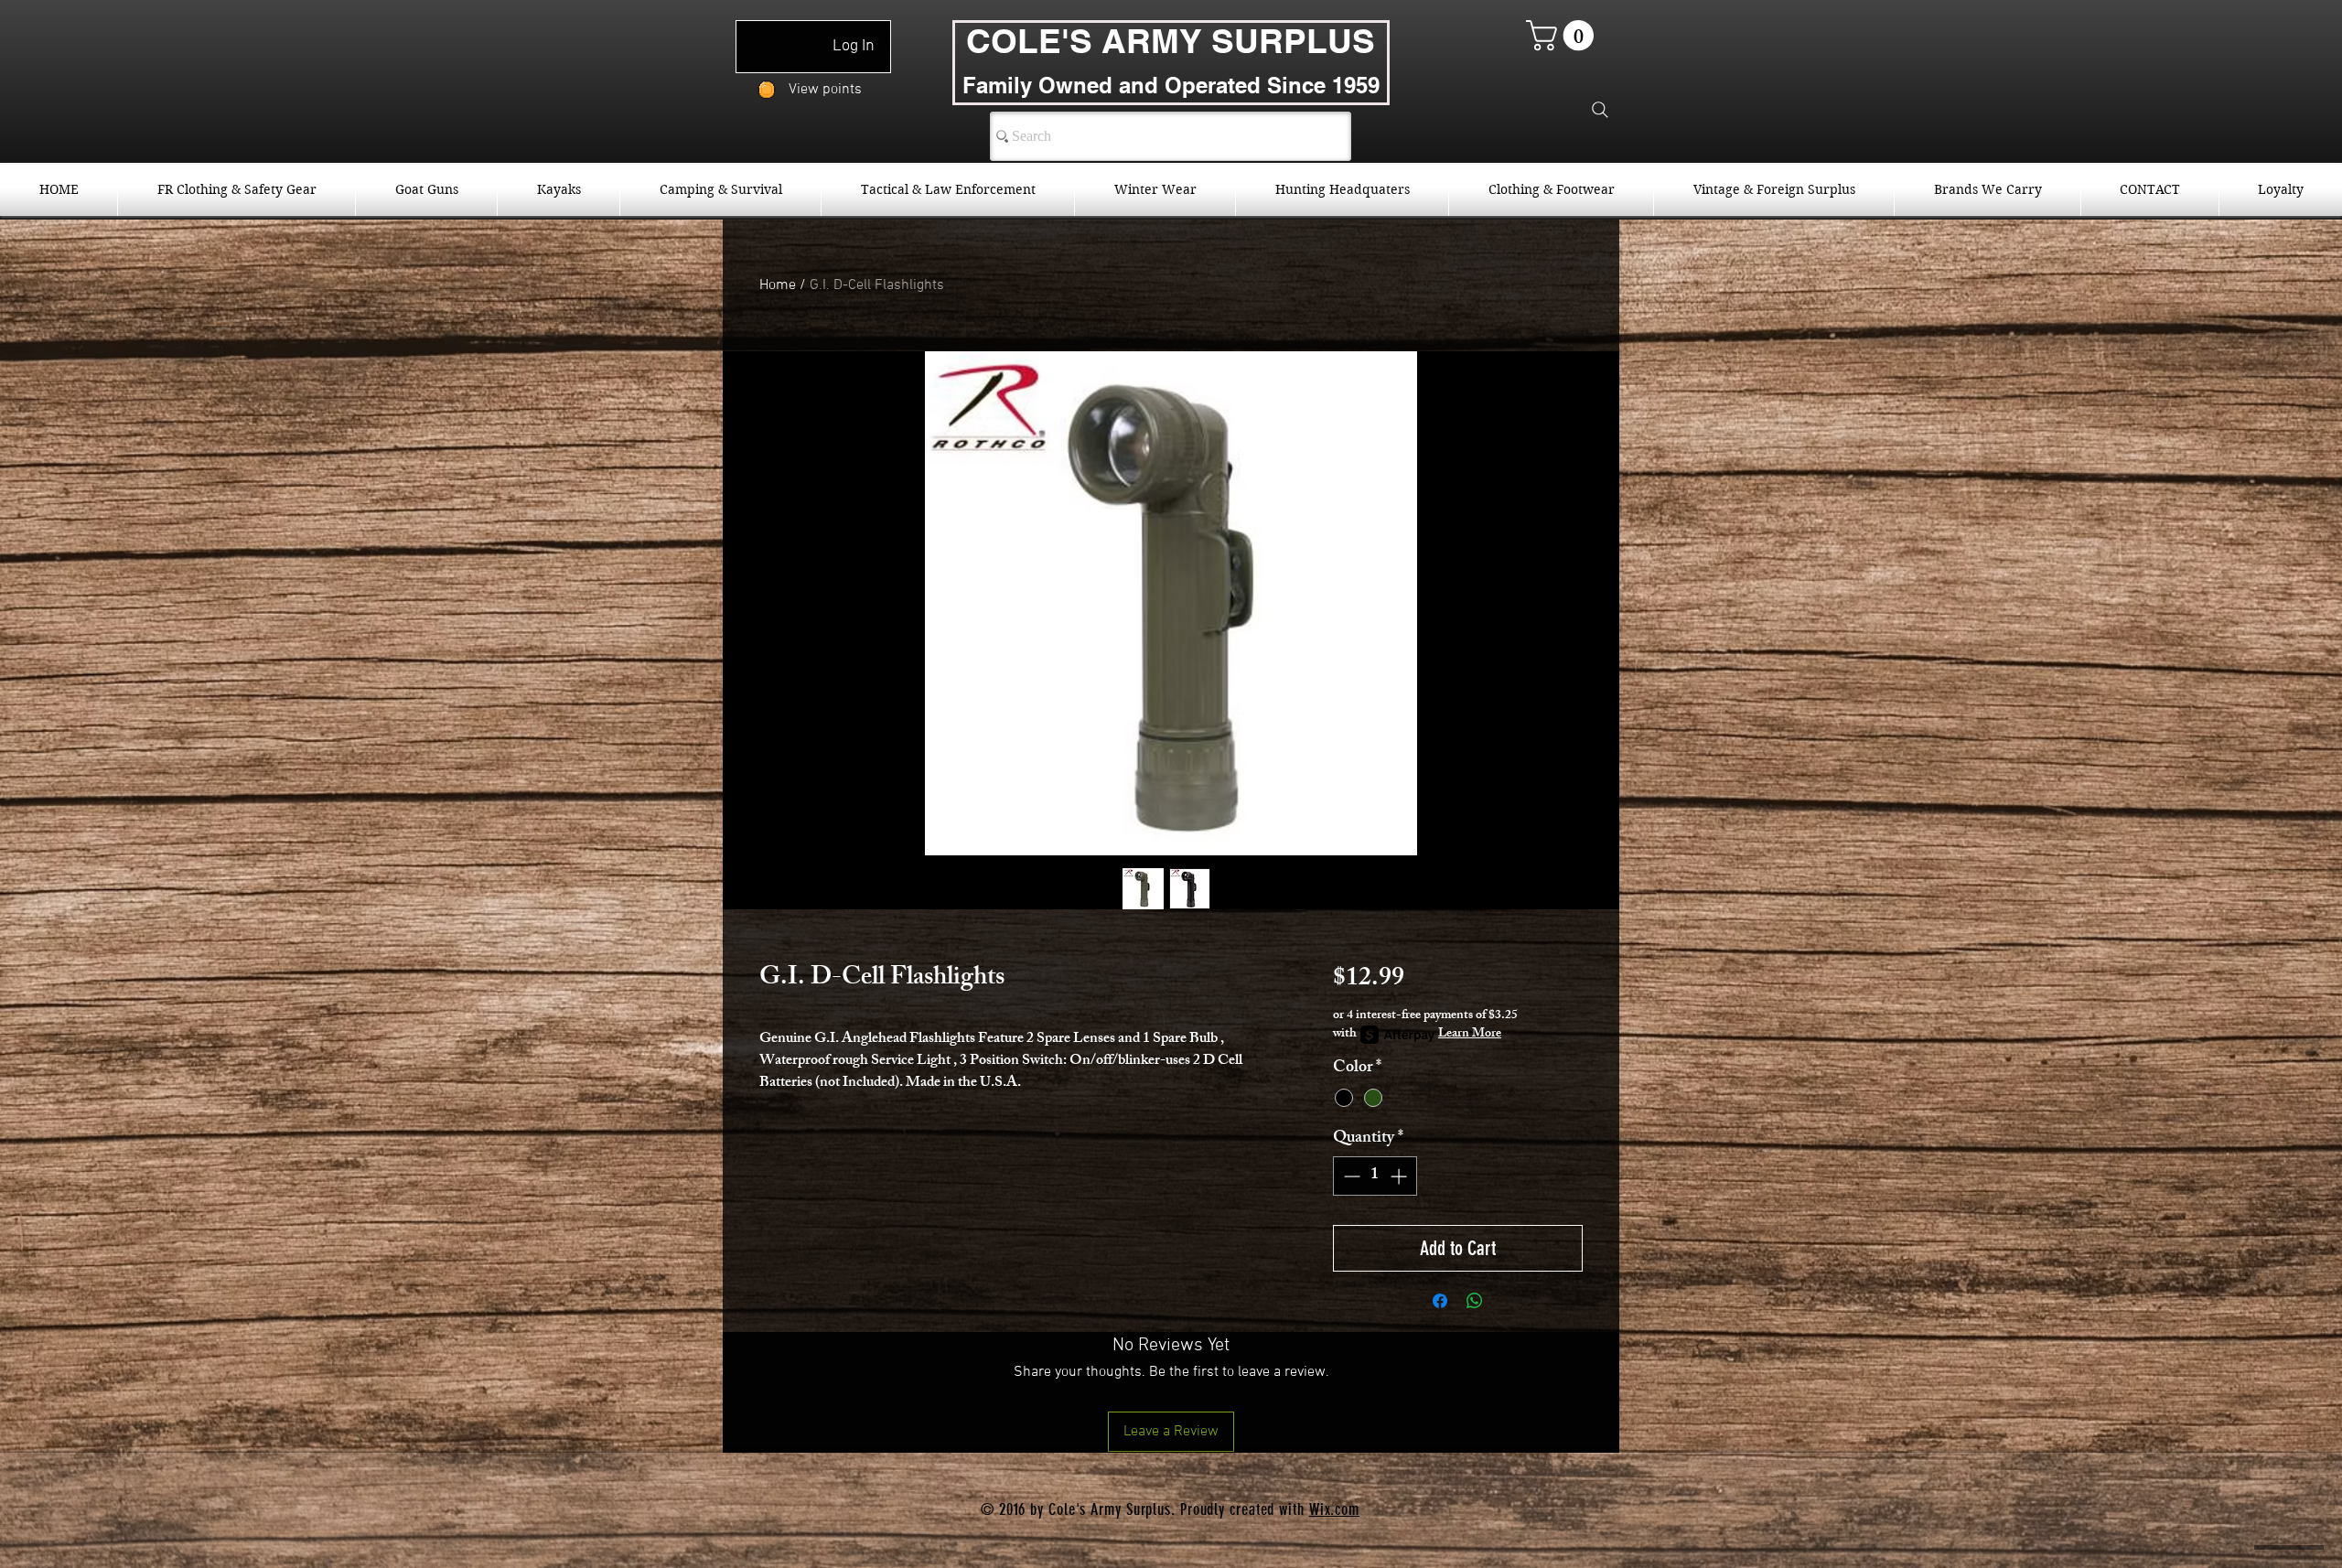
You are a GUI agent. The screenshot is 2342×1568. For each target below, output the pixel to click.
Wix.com (1334, 1509)
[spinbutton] (1375, 1176)
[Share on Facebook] (1440, 1301)
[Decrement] (1350, 1176)
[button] (1563, 35)
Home (778, 285)
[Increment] (1400, 1176)
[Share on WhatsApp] (1475, 1301)
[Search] (1600, 110)
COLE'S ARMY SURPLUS (1171, 40)
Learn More (1470, 1035)
